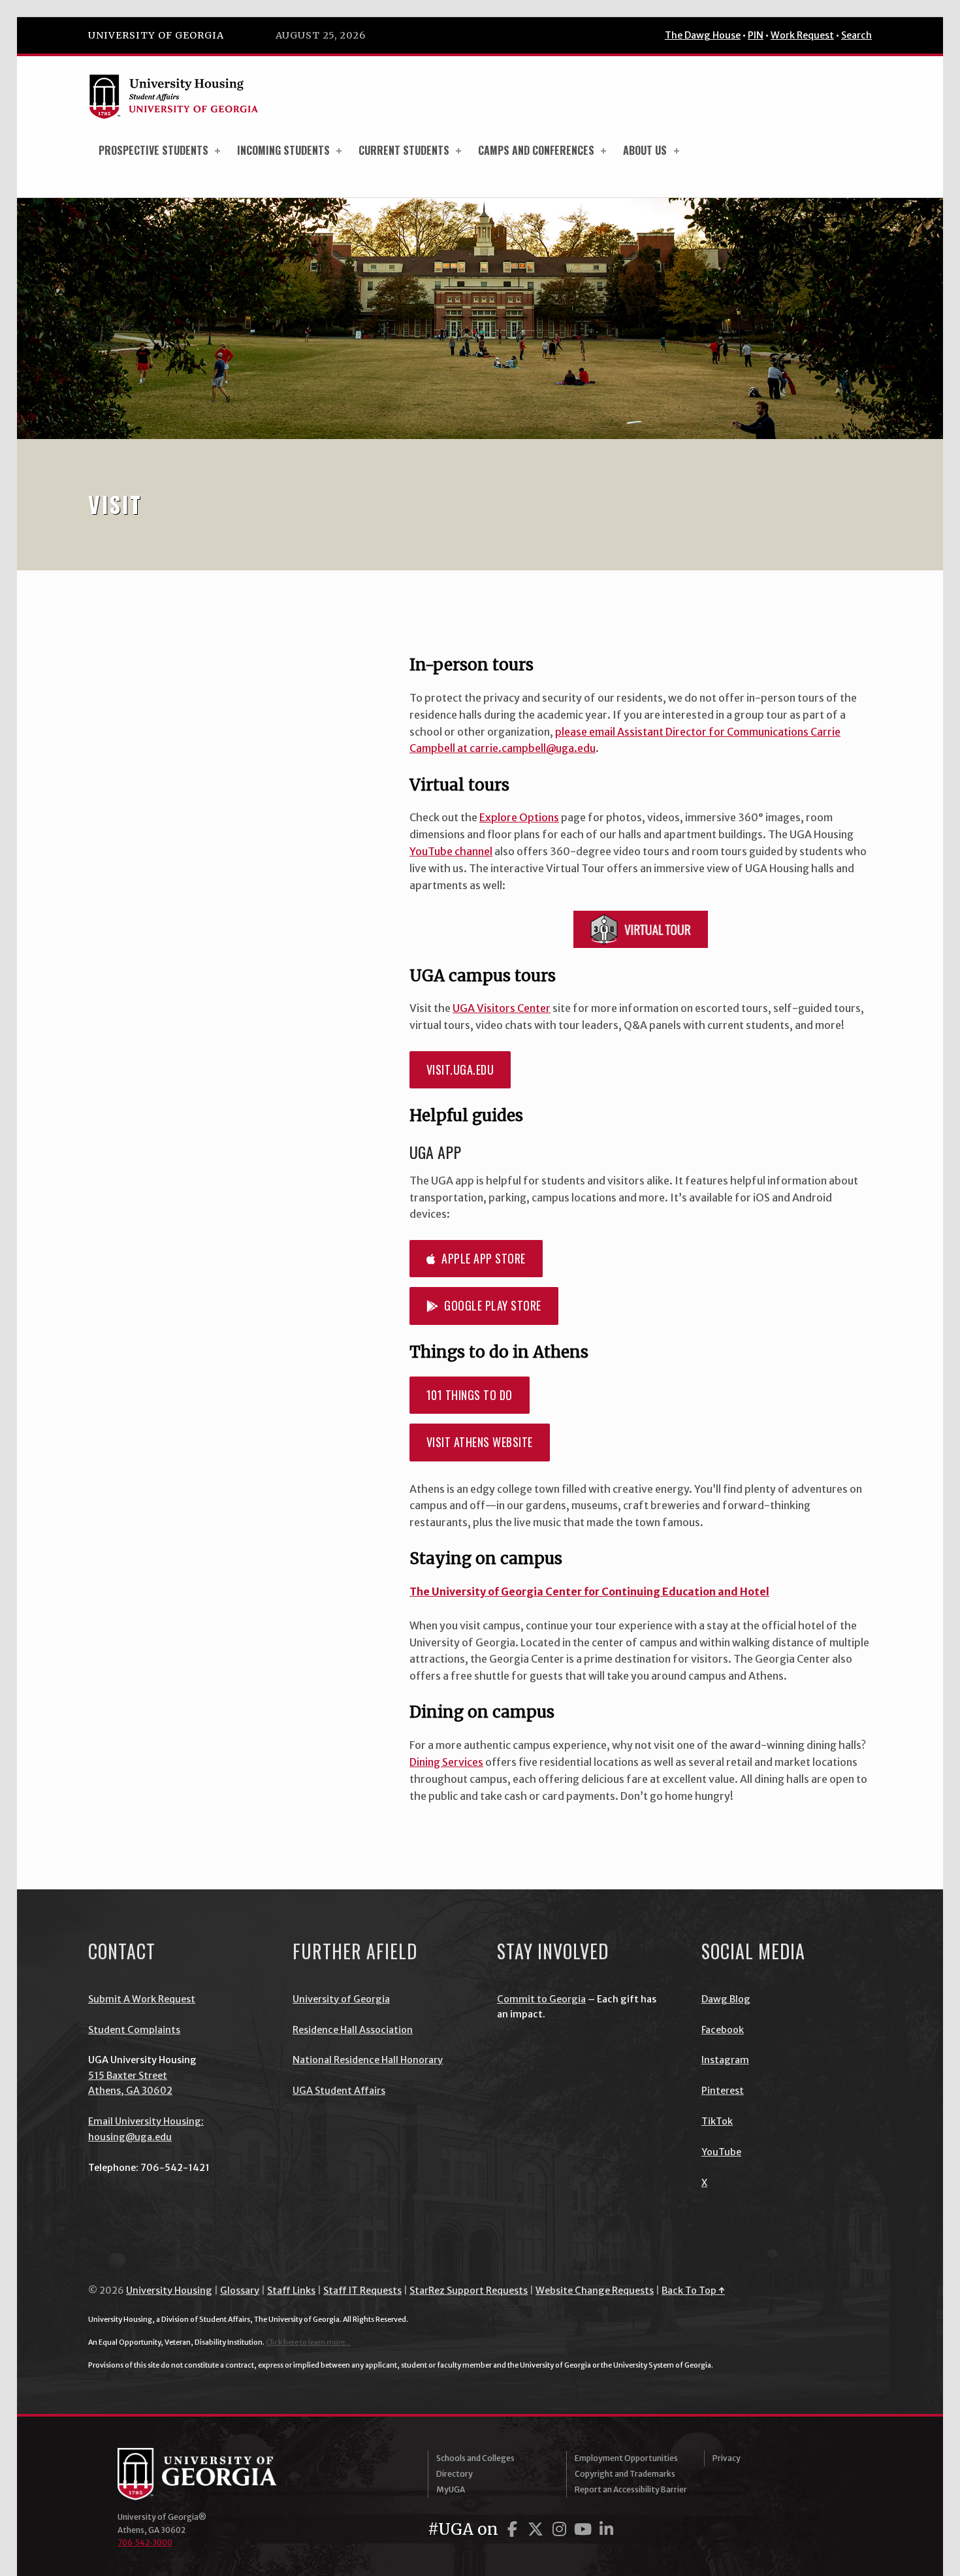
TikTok (717, 2121)
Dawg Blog (726, 1999)
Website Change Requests (595, 2291)
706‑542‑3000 (145, 2542)
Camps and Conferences (536, 150)
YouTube (721, 2152)
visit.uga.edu (460, 1069)
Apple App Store (481, 1258)
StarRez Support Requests (469, 2291)
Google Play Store (490, 1305)
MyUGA (451, 2489)
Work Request (802, 35)
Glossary (240, 2291)
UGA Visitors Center (502, 1008)
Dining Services (446, 1762)
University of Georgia (156, 35)
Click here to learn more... (308, 2342)
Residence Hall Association (353, 2030)
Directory (455, 2474)
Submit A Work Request (142, 1999)
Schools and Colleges (475, 2458)
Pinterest (723, 2091)
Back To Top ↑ (693, 2291)
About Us (645, 150)
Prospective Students (153, 150)
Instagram (725, 2060)
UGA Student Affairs (339, 2091)
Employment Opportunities (626, 2458)
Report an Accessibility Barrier (631, 2489)
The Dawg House (703, 35)
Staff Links (291, 2291)
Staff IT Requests (362, 2291)
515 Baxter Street (128, 2076)
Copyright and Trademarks (625, 2474)
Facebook (723, 2030)
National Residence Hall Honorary (368, 2060)
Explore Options (519, 817)
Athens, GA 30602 (130, 2091)
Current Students (404, 150)
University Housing (169, 2291)
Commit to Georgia (541, 1999)
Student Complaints (134, 2030)
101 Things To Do (470, 1395)
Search (856, 35)
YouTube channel (451, 851)
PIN (756, 35)
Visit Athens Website (480, 1442)
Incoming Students (283, 150)
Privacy (727, 2458)
